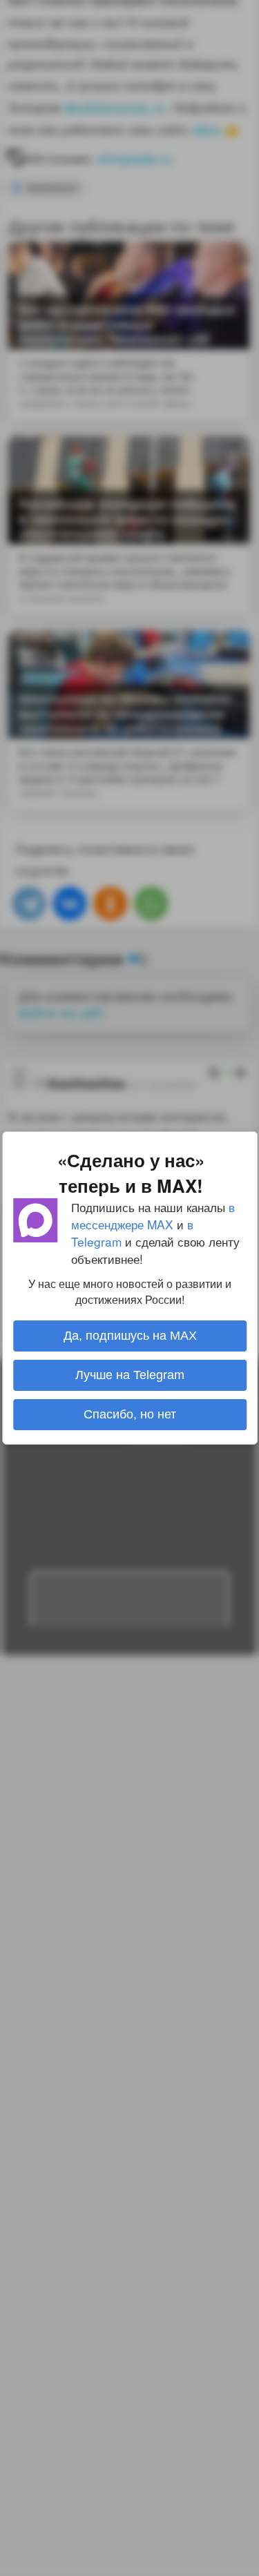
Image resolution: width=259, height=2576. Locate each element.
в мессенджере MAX (153, 1216)
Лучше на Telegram (130, 1375)
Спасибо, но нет (130, 1414)
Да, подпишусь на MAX (129, 1336)
